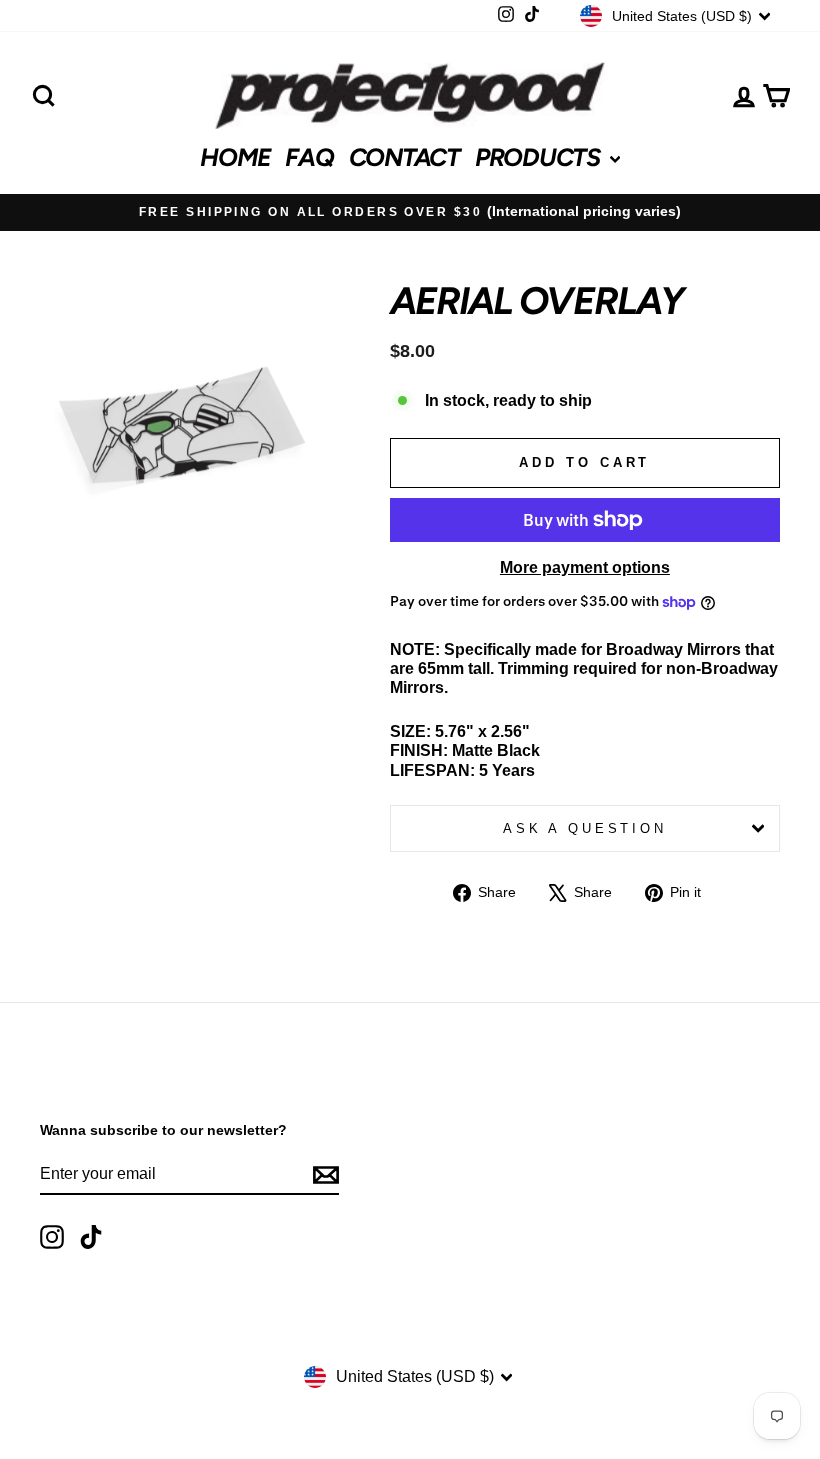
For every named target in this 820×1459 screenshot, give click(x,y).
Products (540, 157)
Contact (404, 157)
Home (235, 157)
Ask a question (585, 828)
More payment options (585, 567)
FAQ (309, 157)
